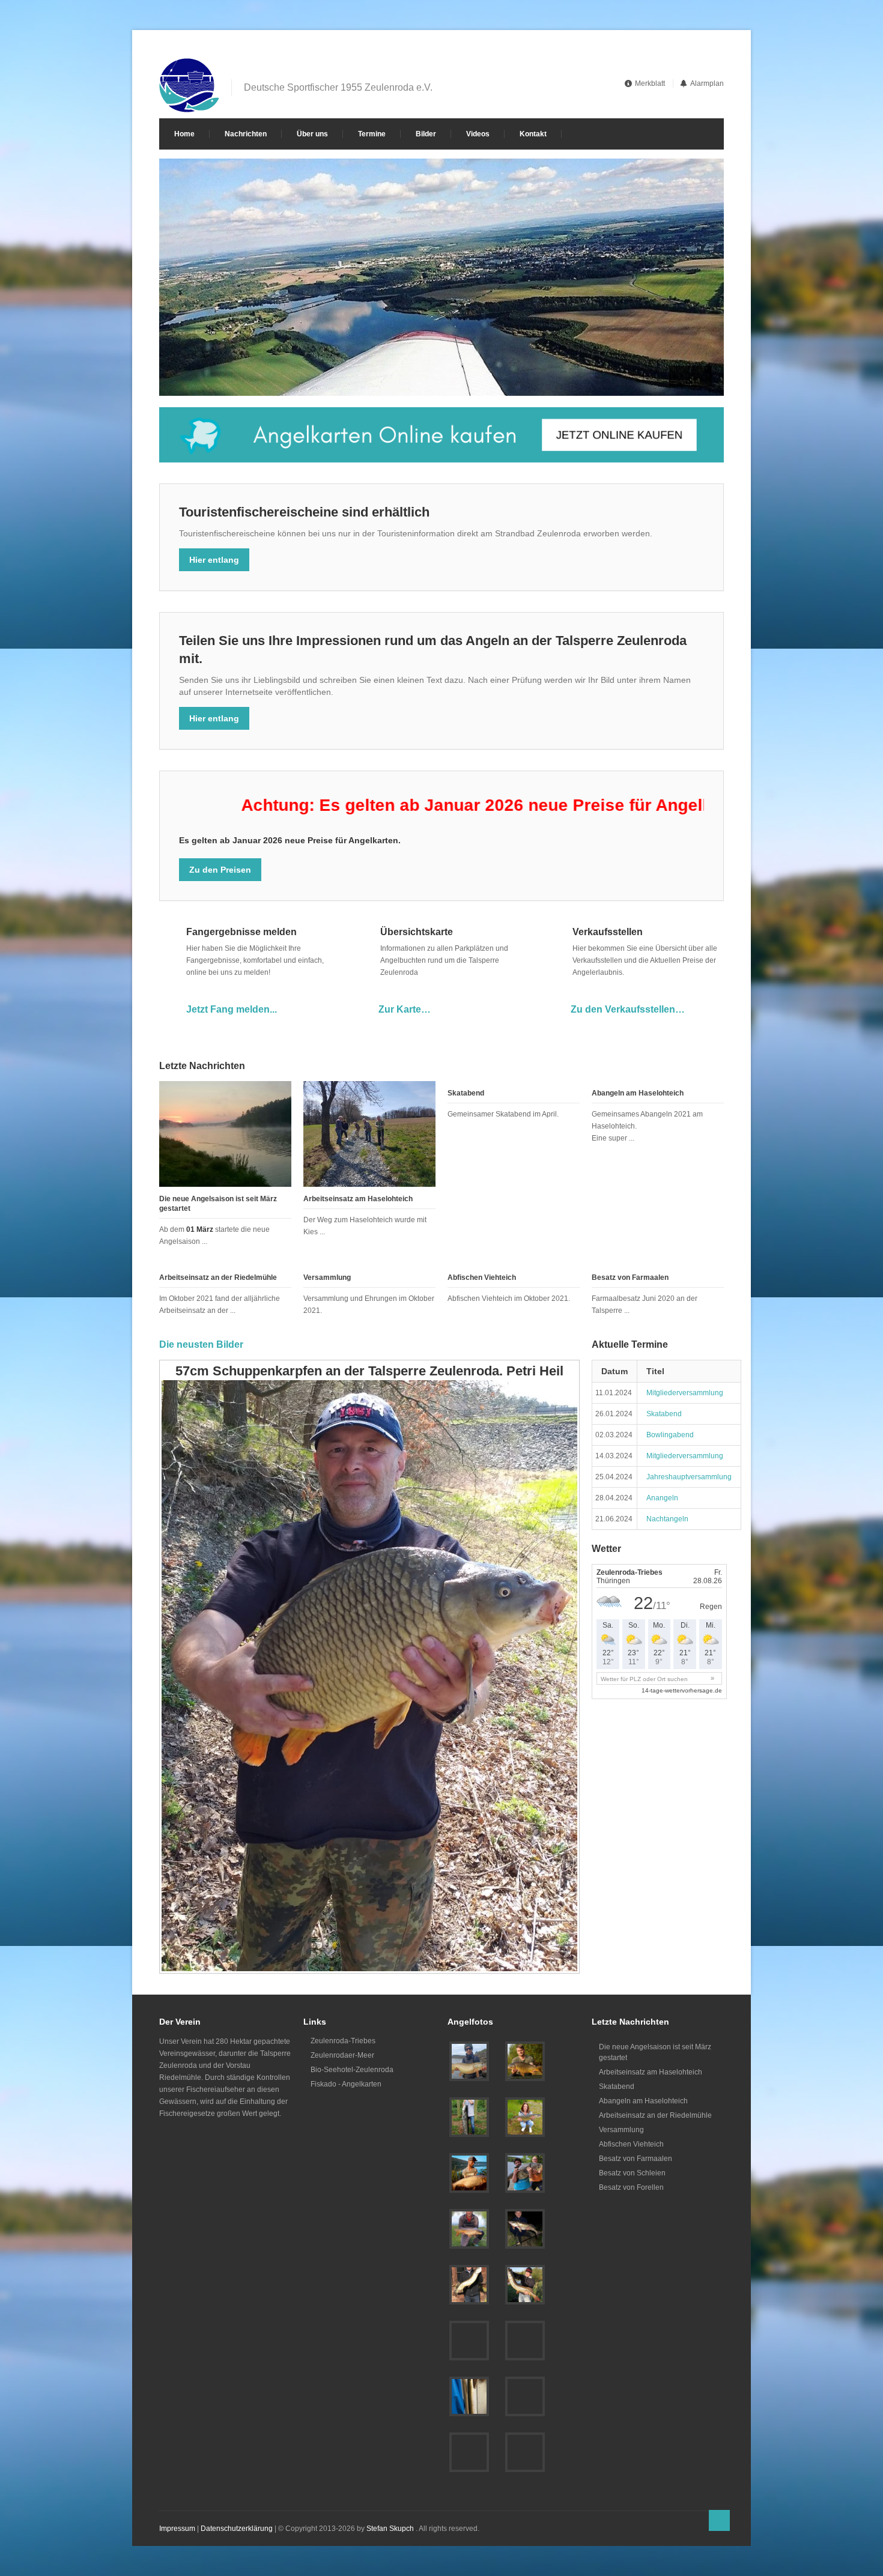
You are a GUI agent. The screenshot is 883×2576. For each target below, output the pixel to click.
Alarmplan (707, 83)
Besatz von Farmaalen (630, 1277)
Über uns (312, 134)
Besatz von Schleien (632, 2173)
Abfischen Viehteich (482, 1277)
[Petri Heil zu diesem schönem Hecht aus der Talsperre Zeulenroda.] (525, 2285)
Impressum (177, 2529)
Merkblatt (650, 83)
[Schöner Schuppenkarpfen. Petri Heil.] (525, 2341)
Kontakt (533, 134)
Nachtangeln (667, 1519)
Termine (372, 134)
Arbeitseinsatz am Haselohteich (358, 1199)
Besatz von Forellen (631, 2187)
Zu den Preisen (220, 870)
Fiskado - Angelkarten (346, 2084)
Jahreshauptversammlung (689, 1477)
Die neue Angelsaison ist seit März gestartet (655, 2052)
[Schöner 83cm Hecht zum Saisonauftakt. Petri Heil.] (525, 2117)
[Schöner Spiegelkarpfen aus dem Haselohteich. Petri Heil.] (469, 2229)
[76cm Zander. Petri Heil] (525, 2396)
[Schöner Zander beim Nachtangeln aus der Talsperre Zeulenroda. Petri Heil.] (525, 2229)
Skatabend (466, 1093)
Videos (478, 134)
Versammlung (327, 1277)
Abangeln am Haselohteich (638, 1093)
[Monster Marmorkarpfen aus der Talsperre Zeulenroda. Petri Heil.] (525, 2173)
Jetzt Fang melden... (232, 1009)
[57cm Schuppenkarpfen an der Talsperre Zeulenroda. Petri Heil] (525, 2452)
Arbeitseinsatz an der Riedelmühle (218, 1277)
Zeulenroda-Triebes (343, 2041)
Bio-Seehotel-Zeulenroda (352, 2070)
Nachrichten (246, 134)
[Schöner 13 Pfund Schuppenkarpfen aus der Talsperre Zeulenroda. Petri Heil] (525, 2061)
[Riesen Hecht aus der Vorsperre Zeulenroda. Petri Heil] (469, 2061)
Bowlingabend (670, 1435)
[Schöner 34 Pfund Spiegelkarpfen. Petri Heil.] (469, 2341)
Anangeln (662, 1498)
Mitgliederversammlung (685, 1393)
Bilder (426, 134)
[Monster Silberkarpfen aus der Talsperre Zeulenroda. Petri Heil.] (469, 2173)
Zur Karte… (405, 1009)
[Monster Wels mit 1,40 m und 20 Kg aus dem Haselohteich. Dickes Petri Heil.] (469, 2117)
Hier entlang (214, 560)
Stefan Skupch (390, 2529)
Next (701, 376)
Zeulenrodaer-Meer (342, 2055)
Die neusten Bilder (201, 1344)
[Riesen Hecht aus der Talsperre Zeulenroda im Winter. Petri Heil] (469, 2452)
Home (184, 134)
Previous (680, 376)
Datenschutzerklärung (237, 2529)
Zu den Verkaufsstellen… (628, 1009)
